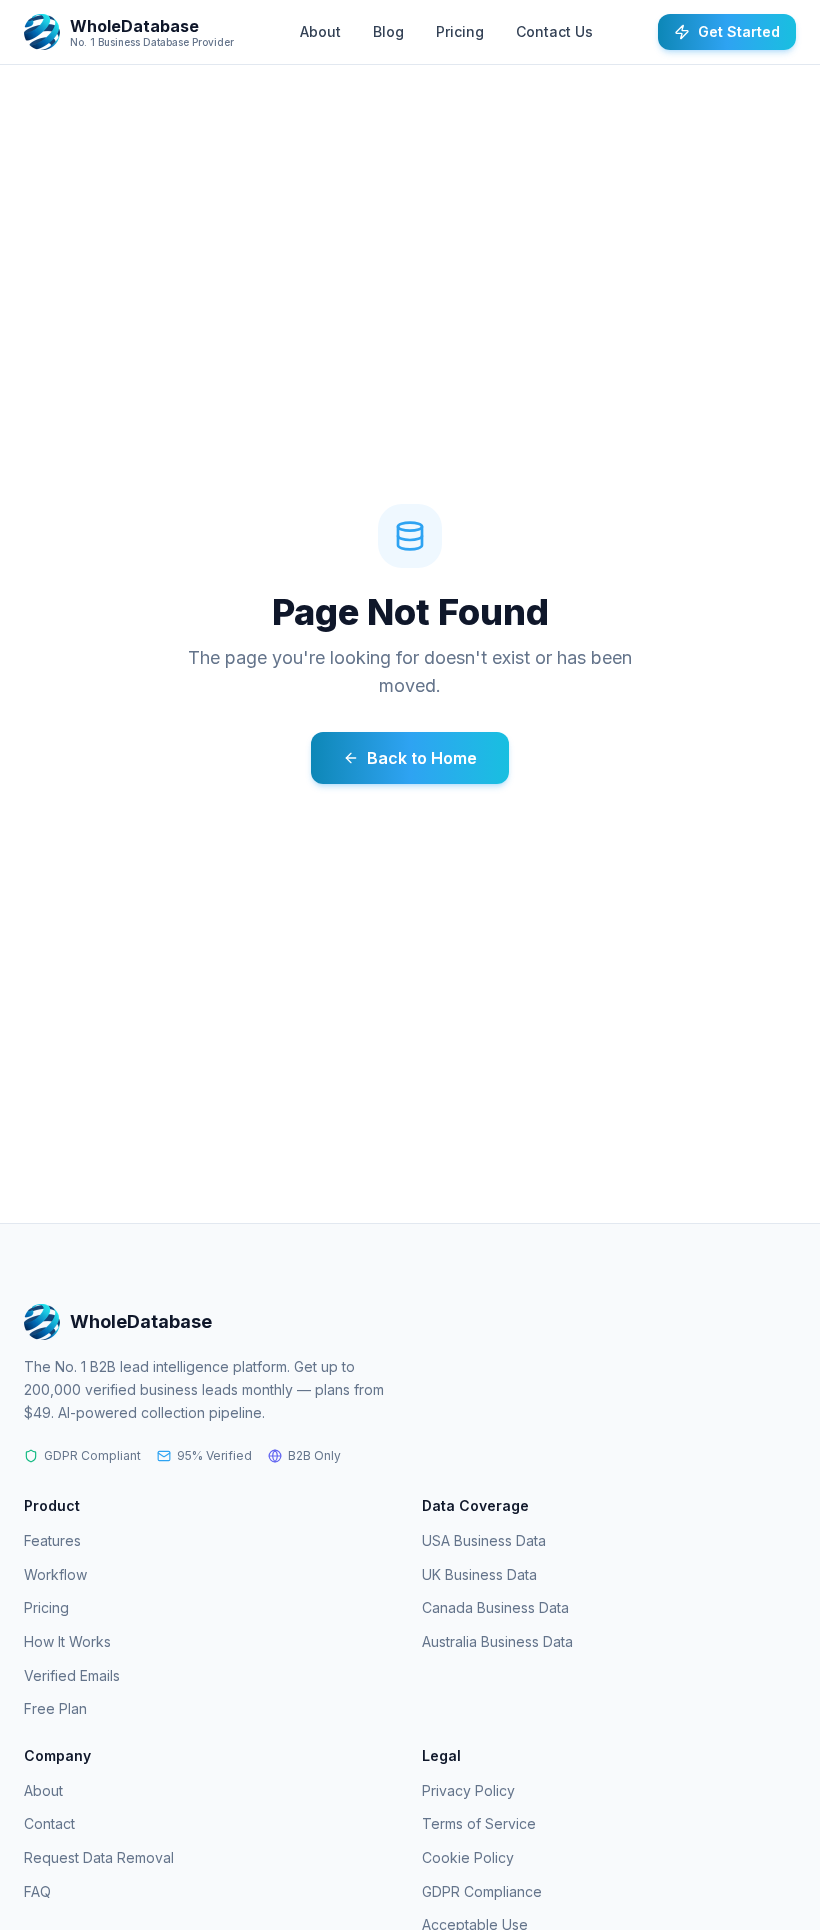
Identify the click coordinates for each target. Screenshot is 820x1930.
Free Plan (55, 1708)
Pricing (460, 31)
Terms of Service (479, 1823)
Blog (388, 31)
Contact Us (554, 31)
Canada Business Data (495, 1607)
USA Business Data (484, 1540)
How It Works (67, 1641)
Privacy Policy (468, 1790)
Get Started (739, 31)
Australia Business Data (497, 1641)
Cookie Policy (468, 1857)
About (320, 31)
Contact (49, 1823)
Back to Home (422, 758)
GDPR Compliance (482, 1891)
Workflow (55, 1574)
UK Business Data (479, 1574)
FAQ (37, 1891)
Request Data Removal (99, 1857)
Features (52, 1540)
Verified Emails (72, 1675)
